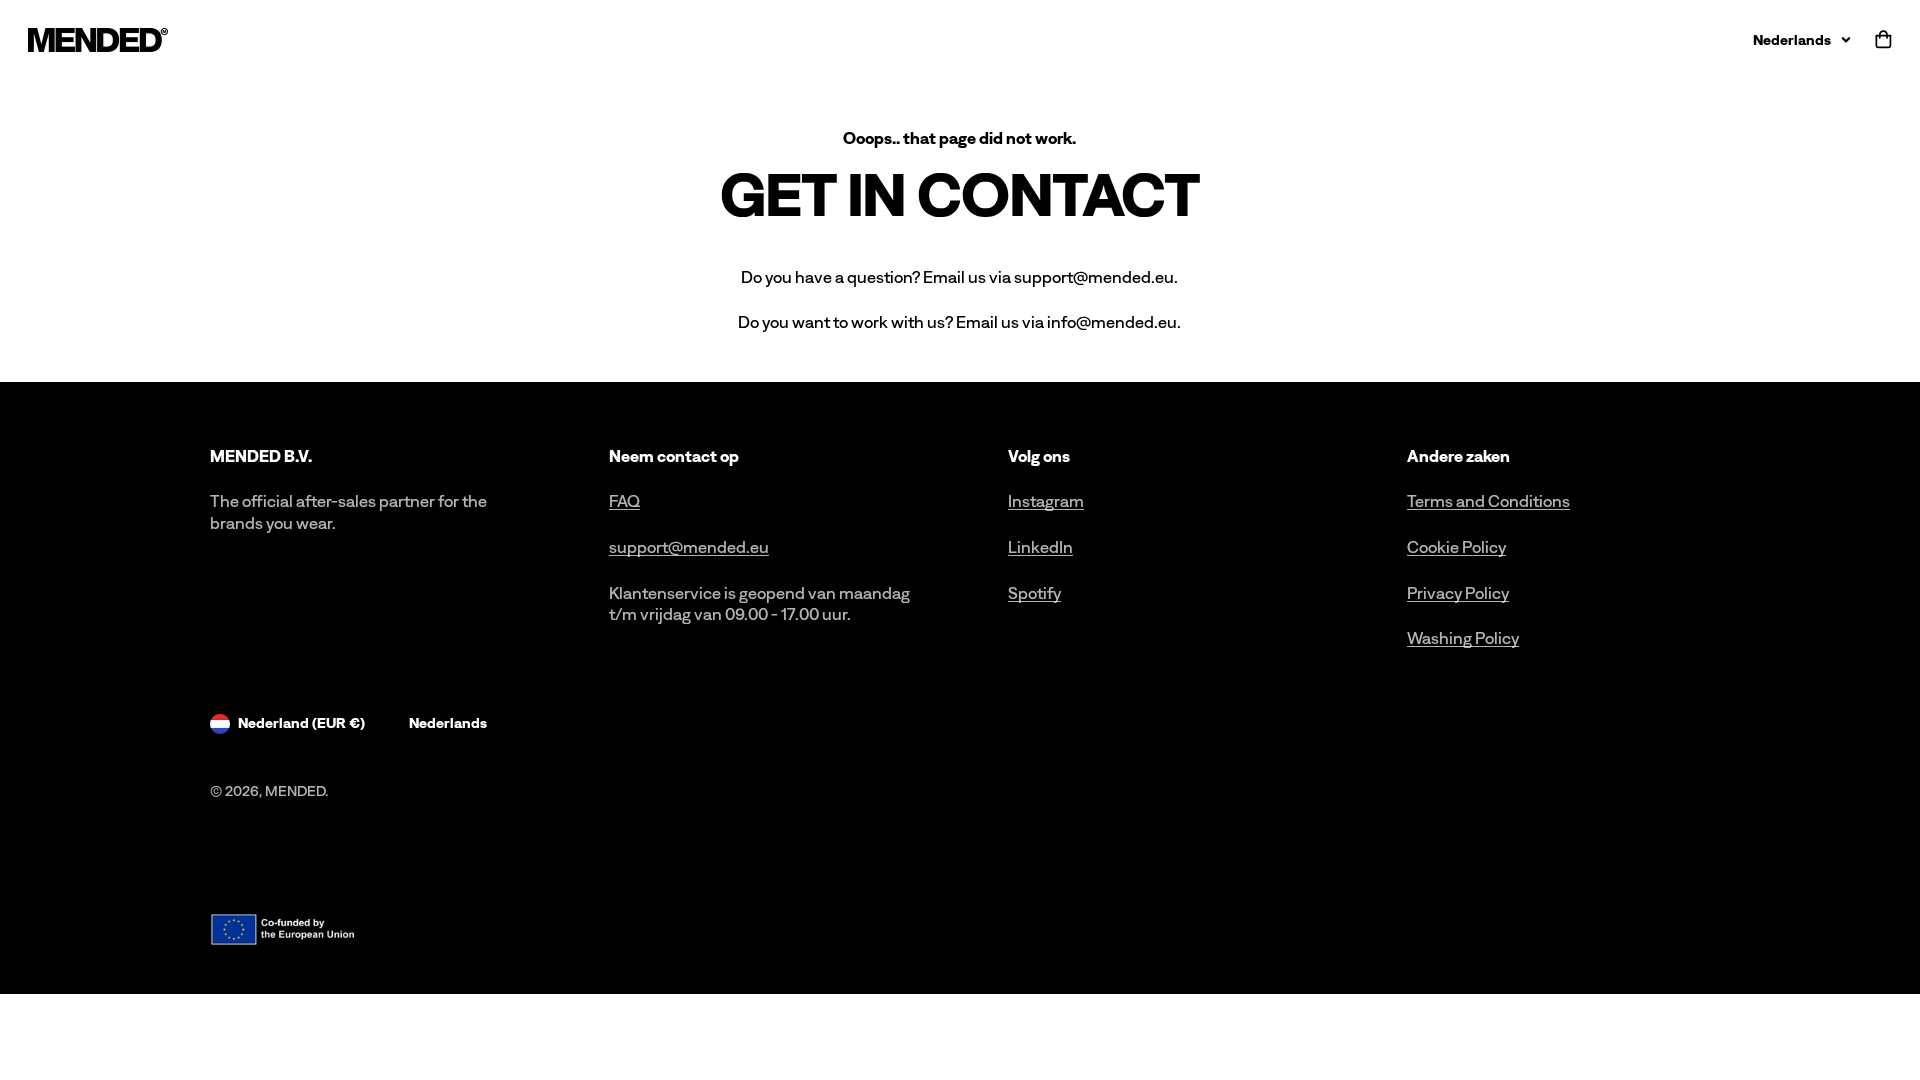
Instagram (1046, 501)
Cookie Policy (1456, 547)
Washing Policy (1463, 638)
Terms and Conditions (1488, 501)
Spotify (1034, 593)
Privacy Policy (1458, 593)
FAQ (624, 501)
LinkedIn (1040, 547)
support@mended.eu (689, 547)
